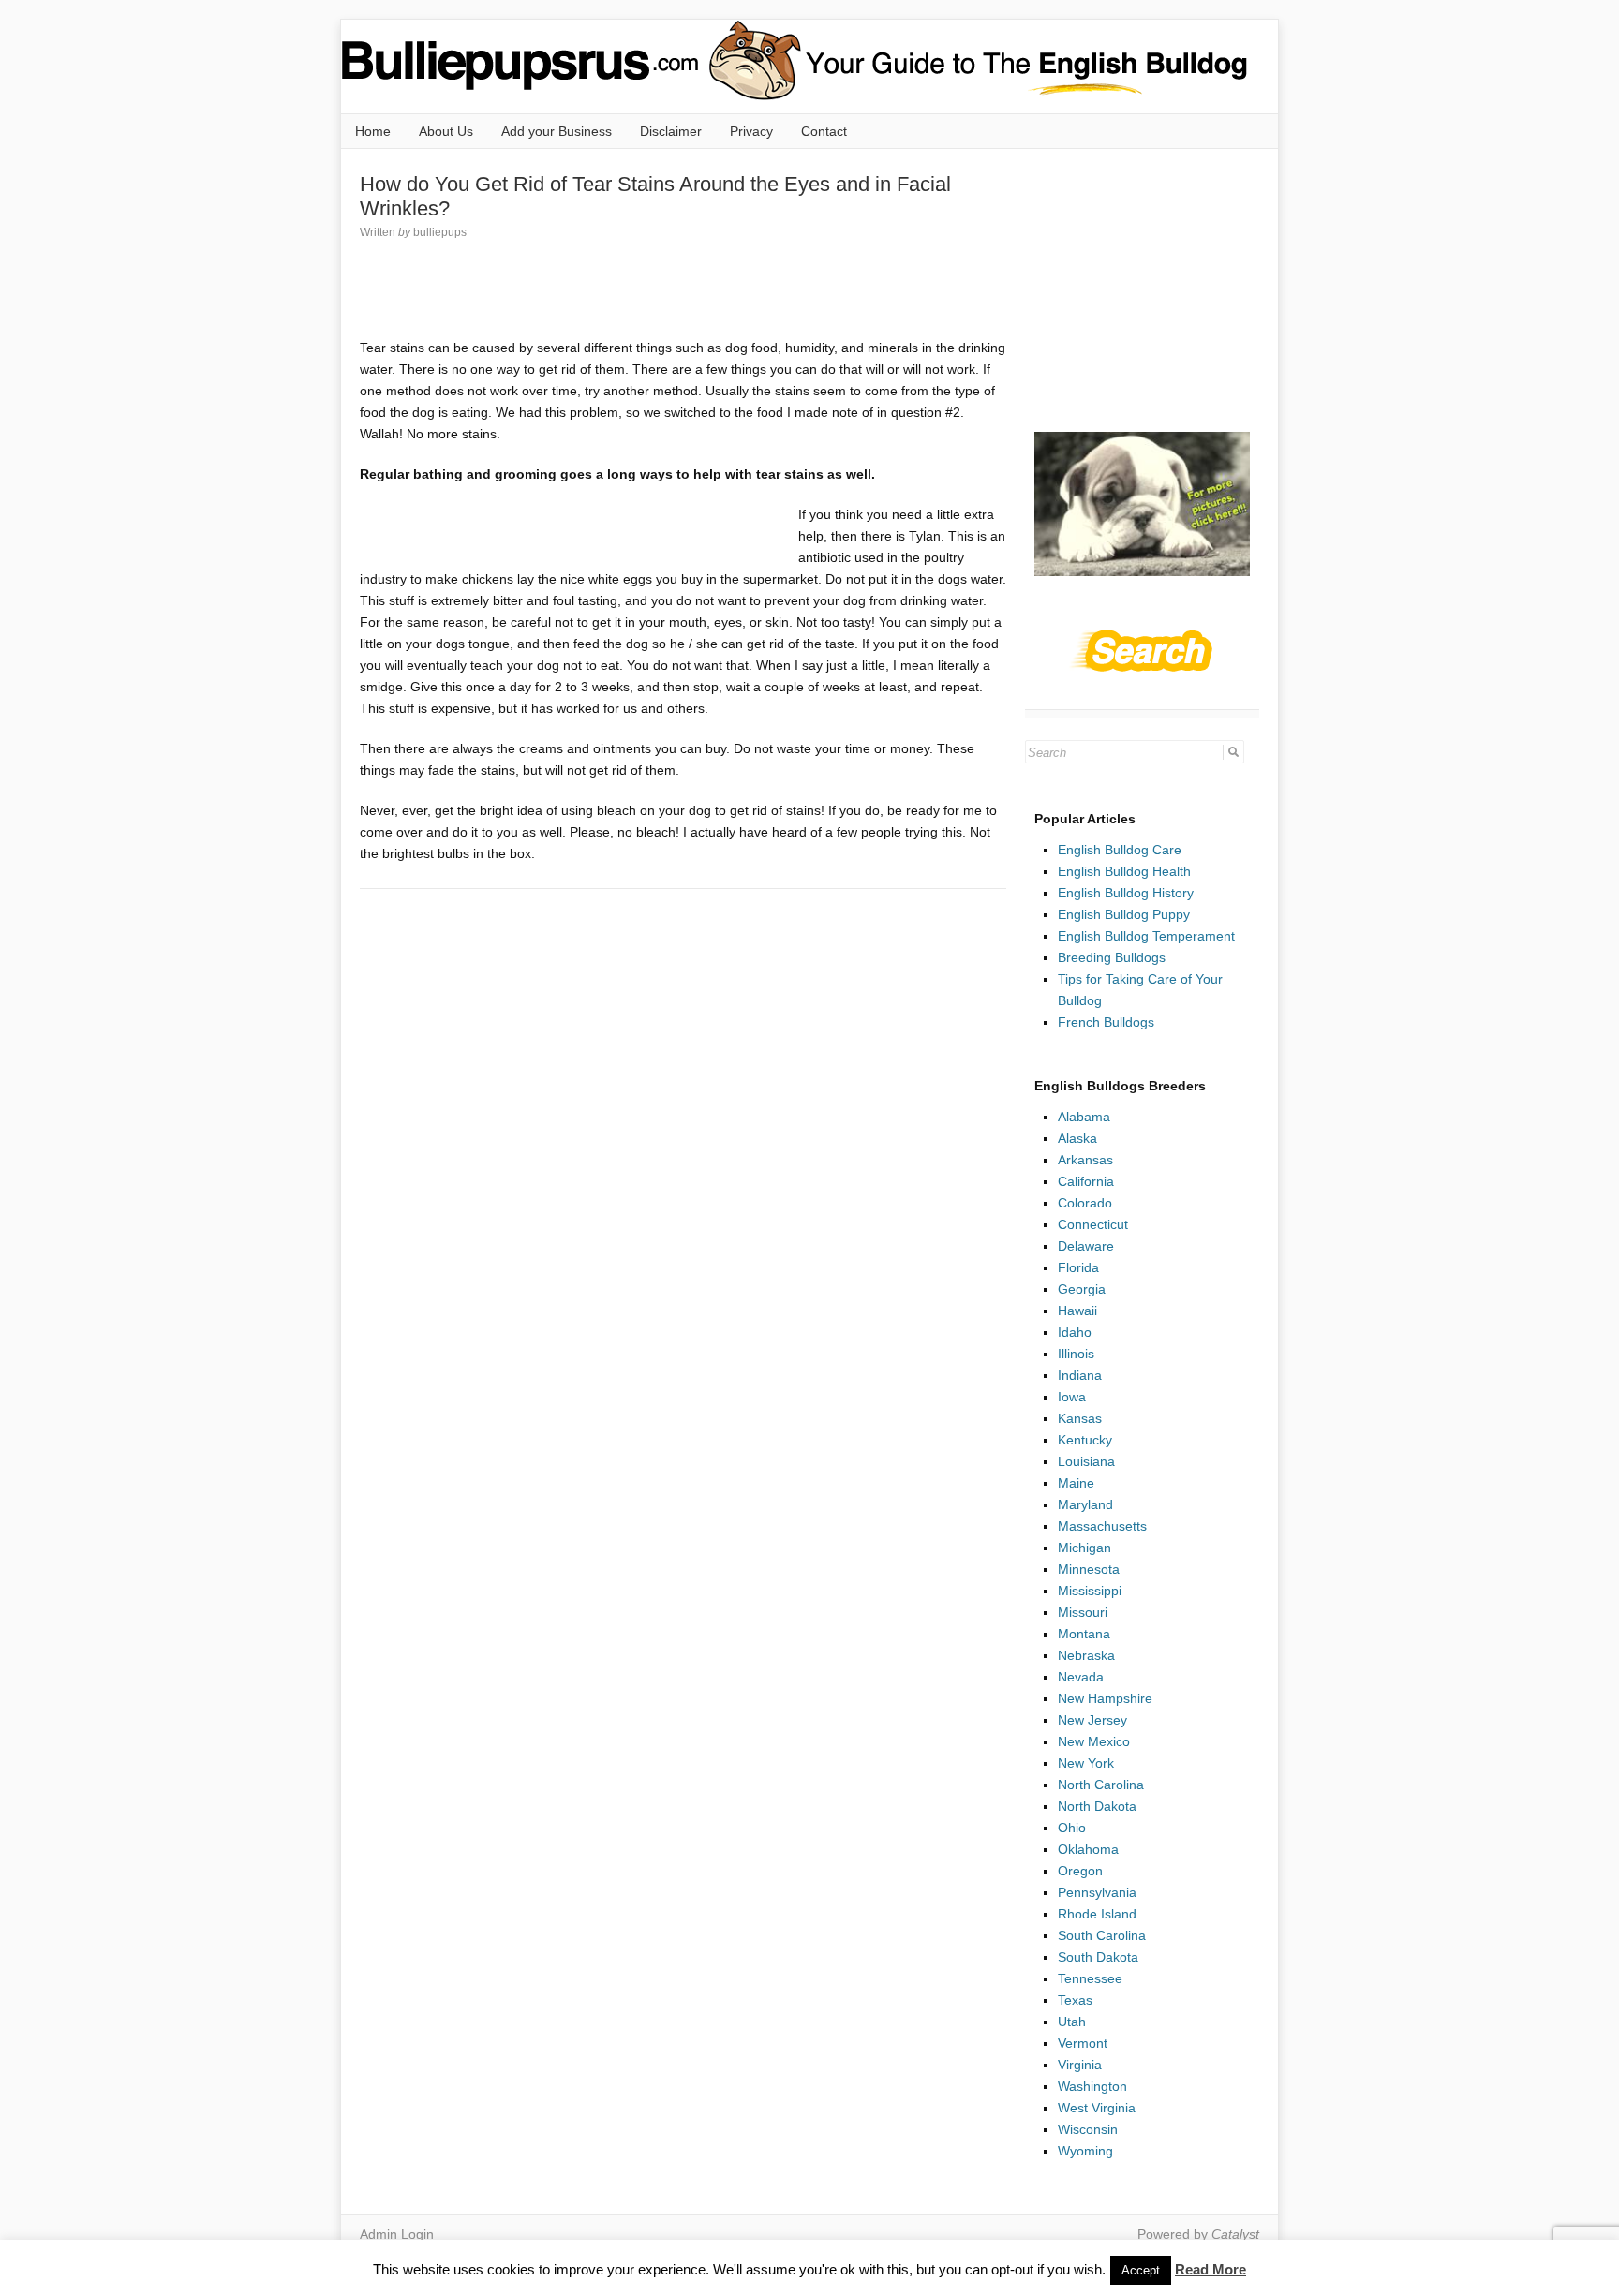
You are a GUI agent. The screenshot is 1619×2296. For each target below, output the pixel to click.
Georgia (1082, 1289)
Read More (1211, 2269)
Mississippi (1090, 1591)
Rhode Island (1097, 1914)
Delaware (1086, 1246)
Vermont (1083, 2043)
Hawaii (1077, 1311)
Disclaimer (671, 131)
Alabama (1084, 1117)
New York (1086, 1763)
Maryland (1085, 1504)
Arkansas (1085, 1160)
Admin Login (397, 2234)
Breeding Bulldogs (1112, 957)
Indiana (1080, 1375)
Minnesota (1089, 1569)
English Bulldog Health (1124, 871)
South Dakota (1098, 1957)
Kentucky (1085, 1440)
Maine (1076, 1483)
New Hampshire (1105, 1698)
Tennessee (1090, 1978)
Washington (1092, 2086)
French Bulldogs (1106, 1022)
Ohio (1072, 1828)
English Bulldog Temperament (1146, 936)
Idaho (1075, 1332)
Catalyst (1235, 2234)
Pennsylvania (1097, 1892)
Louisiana (1086, 1461)
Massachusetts (1102, 1526)
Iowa (1072, 1397)
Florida (1078, 1267)
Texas (1075, 2000)
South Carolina (1102, 1935)
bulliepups (440, 232)
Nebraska (1086, 1655)
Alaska (1077, 1138)
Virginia (1080, 2065)
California (1086, 1181)
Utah (1072, 2022)
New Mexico (1094, 1741)
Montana (1084, 1634)
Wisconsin (1088, 2129)
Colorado (1085, 1203)
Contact (824, 131)
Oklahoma (1088, 1849)
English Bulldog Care (1120, 850)
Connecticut (1093, 1224)
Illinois (1076, 1354)
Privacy (751, 131)
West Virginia (1097, 2108)
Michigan (1084, 1548)
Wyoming (1085, 2151)
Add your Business (557, 131)
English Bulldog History (1126, 893)
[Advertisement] (701, 289)
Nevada (1081, 1677)
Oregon (1080, 1871)
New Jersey (1092, 1720)
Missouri (1083, 1612)
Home (373, 131)
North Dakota (1097, 1806)
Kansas (1080, 1418)
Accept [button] (1141, 2270)
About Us (446, 131)
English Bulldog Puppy (1124, 914)
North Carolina (1101, 1785)
